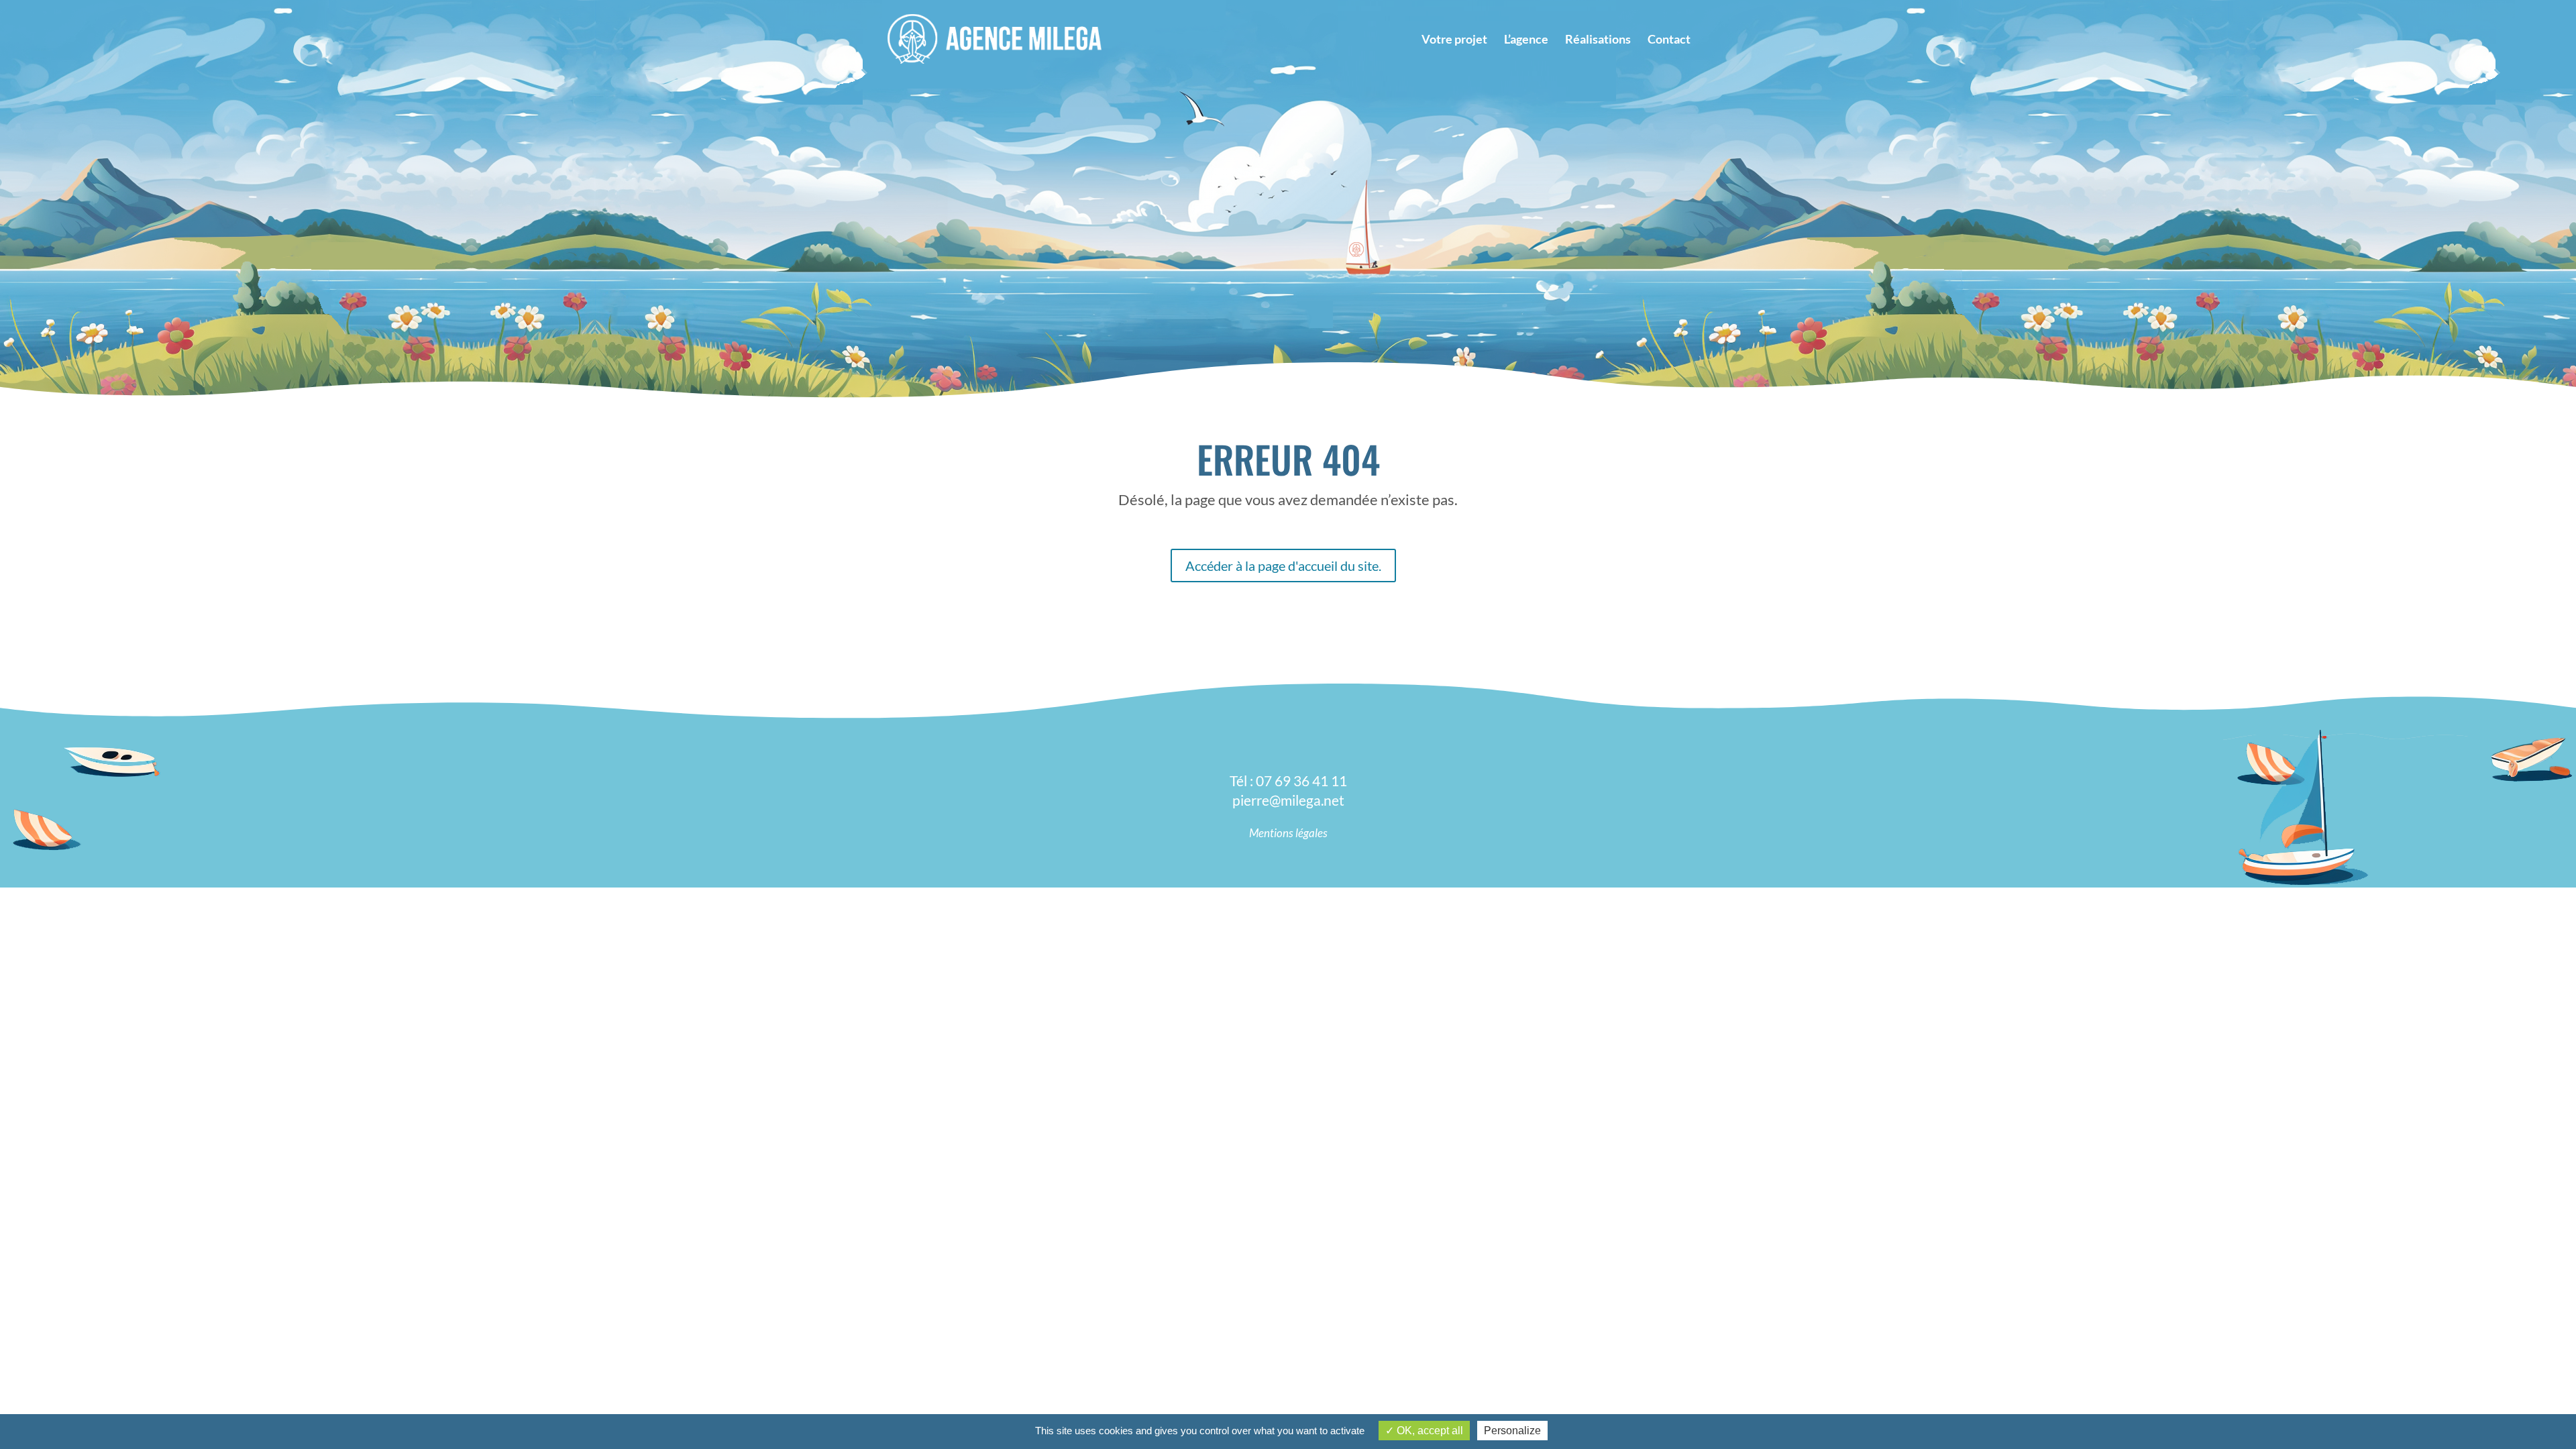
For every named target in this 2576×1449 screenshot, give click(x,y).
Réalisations (1598, 40)
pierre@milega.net (1288, 800)
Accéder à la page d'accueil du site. (1283, 566)
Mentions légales (1288, 833)
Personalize (1512, 1431)
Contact (1669, 40)
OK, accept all (1429, 1431)
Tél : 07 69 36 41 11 (1288, 781)
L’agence (1526, 40)
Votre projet (1454, 40)
